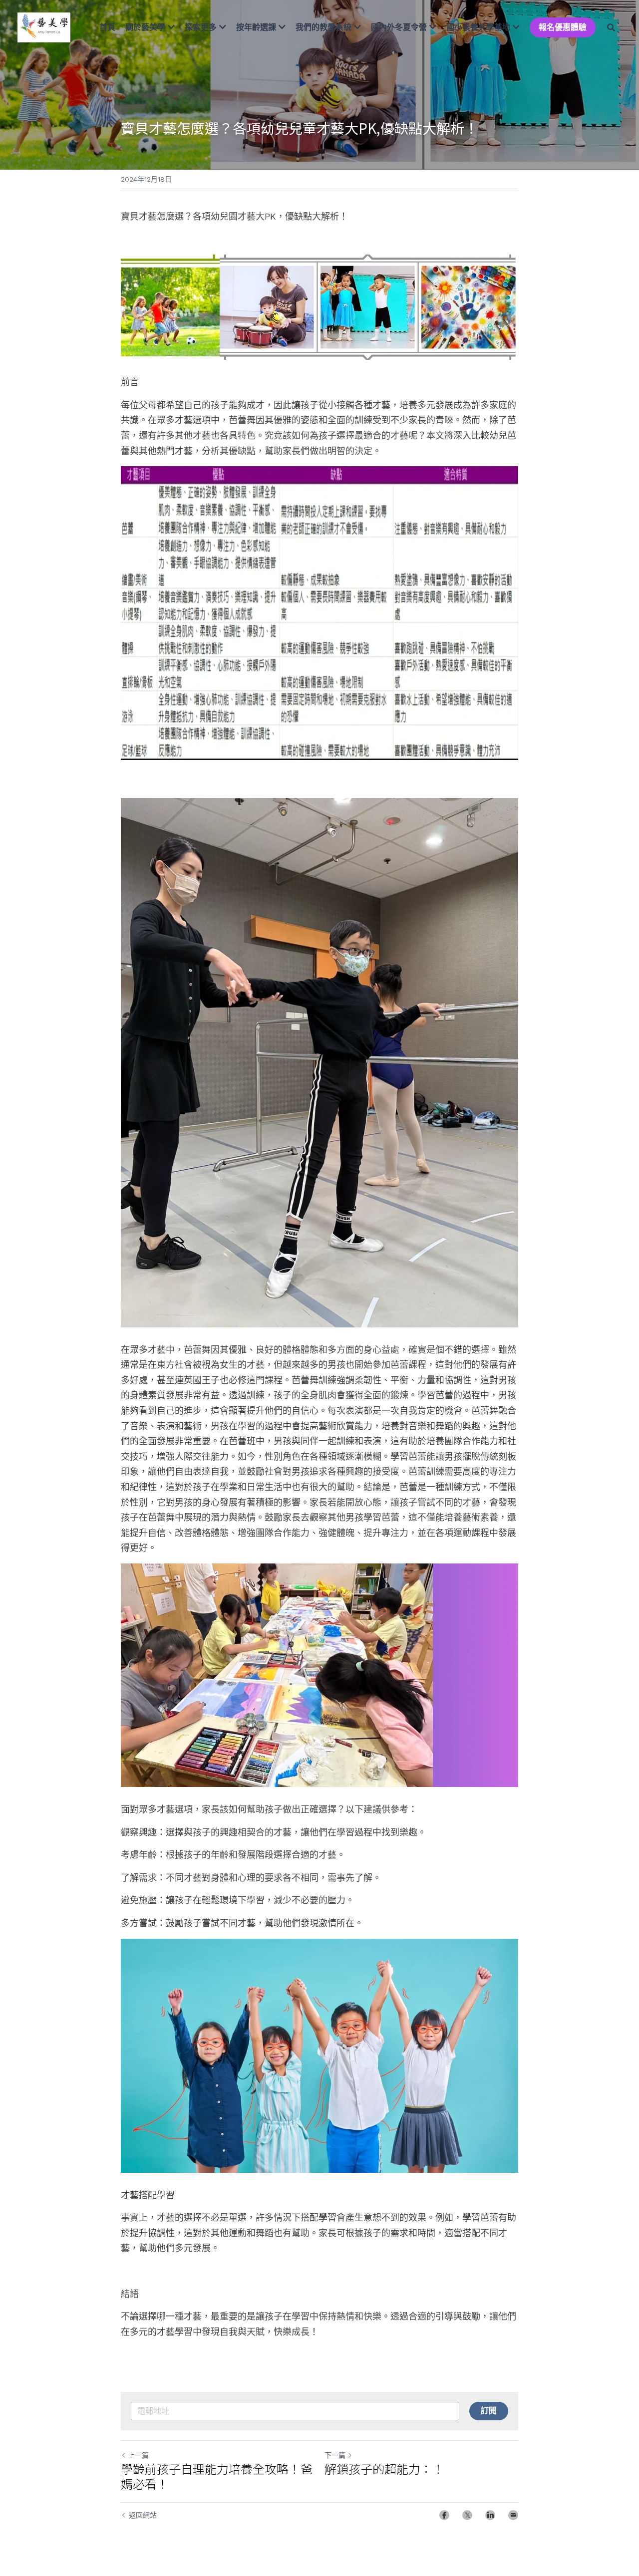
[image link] (44, 27)
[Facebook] (444, 2515)
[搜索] (611, 27)
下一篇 (335, 2455)
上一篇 (138, 2455)
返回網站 (143, 2515)
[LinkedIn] (490, 2515)
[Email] (513, 2515)
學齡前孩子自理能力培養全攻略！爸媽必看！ (217, 2476)
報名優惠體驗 (563, 27)
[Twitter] (467, 2515)
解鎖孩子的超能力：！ (384, 2469)
